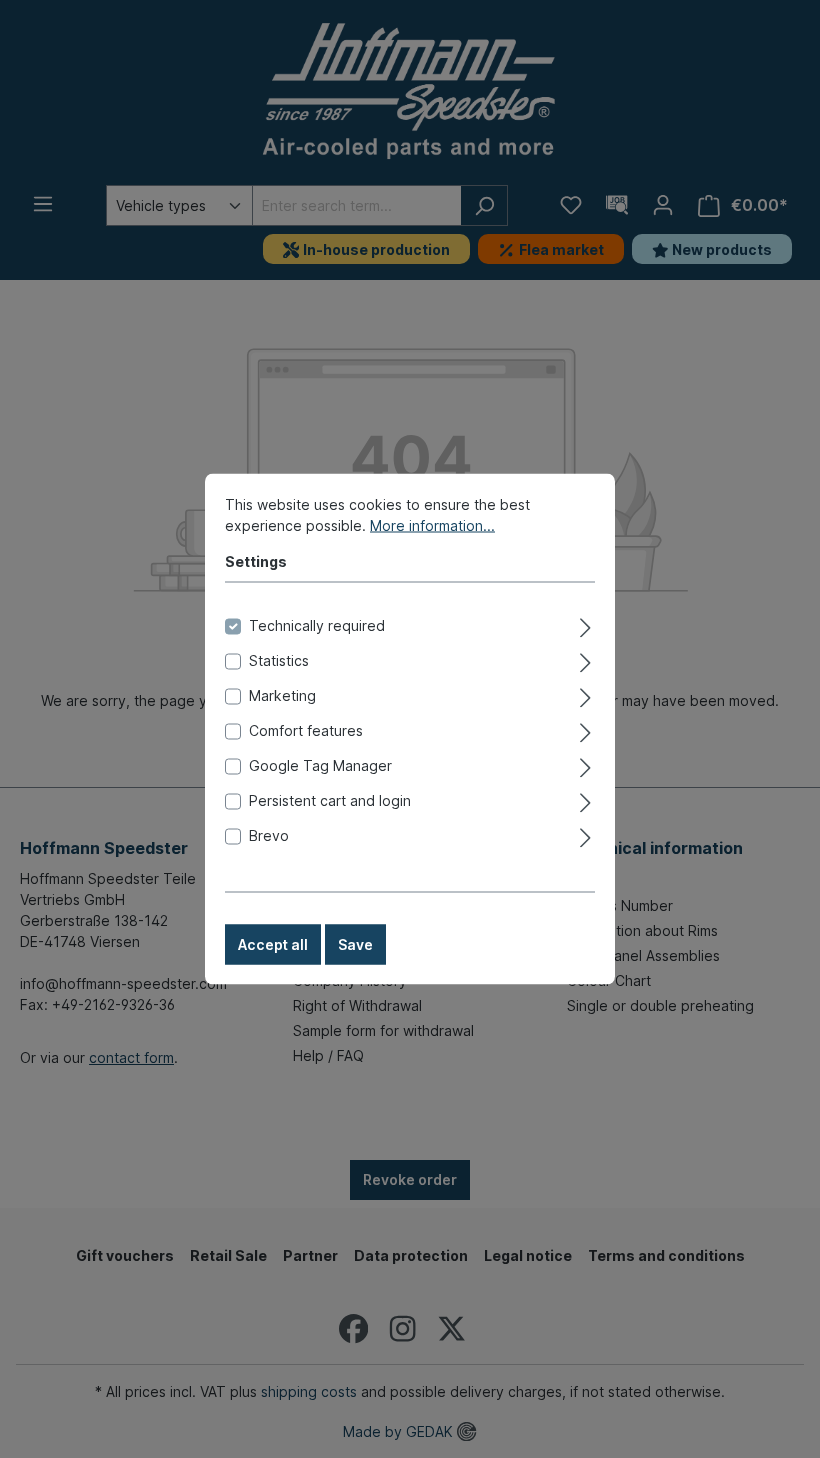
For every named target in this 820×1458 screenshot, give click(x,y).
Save (355, 944)
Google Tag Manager (320, 765)
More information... (432, 525)
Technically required (317, 625)
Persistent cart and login (330, 800)
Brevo (269, 835)
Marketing (282, 695)
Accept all (273, 944)
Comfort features (306, 730)
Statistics (279, 660)
